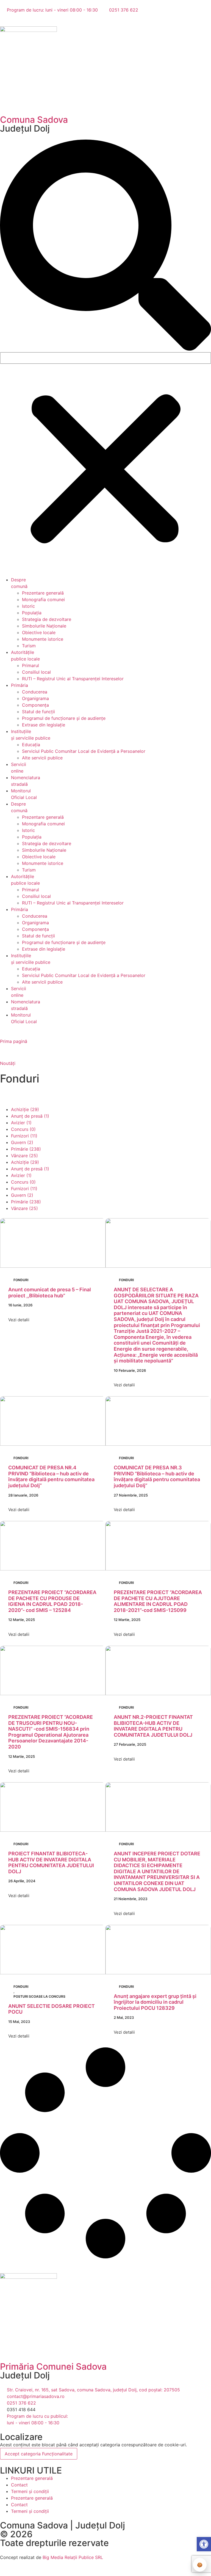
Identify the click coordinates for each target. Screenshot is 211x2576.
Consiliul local (36, 672)
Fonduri (21, 1280)
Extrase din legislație (44, 725)
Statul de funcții (38, 712)
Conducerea (35, 692)
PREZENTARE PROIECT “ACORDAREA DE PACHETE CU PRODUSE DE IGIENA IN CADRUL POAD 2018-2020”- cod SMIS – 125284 (52, 1601)
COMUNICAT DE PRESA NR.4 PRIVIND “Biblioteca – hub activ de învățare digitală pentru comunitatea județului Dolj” (51, 1476)
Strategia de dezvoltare (47, 619)
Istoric (28, 606)
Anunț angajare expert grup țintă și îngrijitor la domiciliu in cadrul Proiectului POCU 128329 (155, 2002)
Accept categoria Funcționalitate (39, 2454)
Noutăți (8, 1063)
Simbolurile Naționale (44, 626)
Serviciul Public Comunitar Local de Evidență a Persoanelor (84, 751)
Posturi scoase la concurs (39, 1996)
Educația (31, 745)
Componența (35, 705)
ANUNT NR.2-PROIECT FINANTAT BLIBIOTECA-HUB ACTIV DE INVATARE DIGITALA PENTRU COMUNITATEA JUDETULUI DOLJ (153, 1726)
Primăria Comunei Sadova (53, 2367)
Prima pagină (14, 1041)
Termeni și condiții (30, 2491)
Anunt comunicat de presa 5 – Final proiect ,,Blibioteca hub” (50, 1293)
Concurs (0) (23, 1129)
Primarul (30, 665)
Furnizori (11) (24, 1136)
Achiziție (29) (25, 1109)
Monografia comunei (43, 599)
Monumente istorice (43, 639)
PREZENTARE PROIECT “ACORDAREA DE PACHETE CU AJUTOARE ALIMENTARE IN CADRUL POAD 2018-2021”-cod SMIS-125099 (158, 1601)
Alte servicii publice (42, 758)
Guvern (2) (22, 1142)
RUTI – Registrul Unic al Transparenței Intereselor (73, 679)
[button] (105, 246)
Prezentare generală (43, 593)
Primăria (20, 685)
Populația (32, 613)
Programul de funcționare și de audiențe (64, 718)
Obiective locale (39, 632)
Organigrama (35, 698)
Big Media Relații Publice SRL (73, 2557)
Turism (29, 646)
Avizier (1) (21, 1123)
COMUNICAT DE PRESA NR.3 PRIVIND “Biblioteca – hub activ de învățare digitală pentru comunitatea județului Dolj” (157, 1476)
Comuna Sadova (34, 120)
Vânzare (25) (24, 1156)
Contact (19, 2485)
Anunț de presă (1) (30, 1116)
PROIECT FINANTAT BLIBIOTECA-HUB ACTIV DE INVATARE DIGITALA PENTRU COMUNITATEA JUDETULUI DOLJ (51, 1862)
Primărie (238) (26, 1149)
